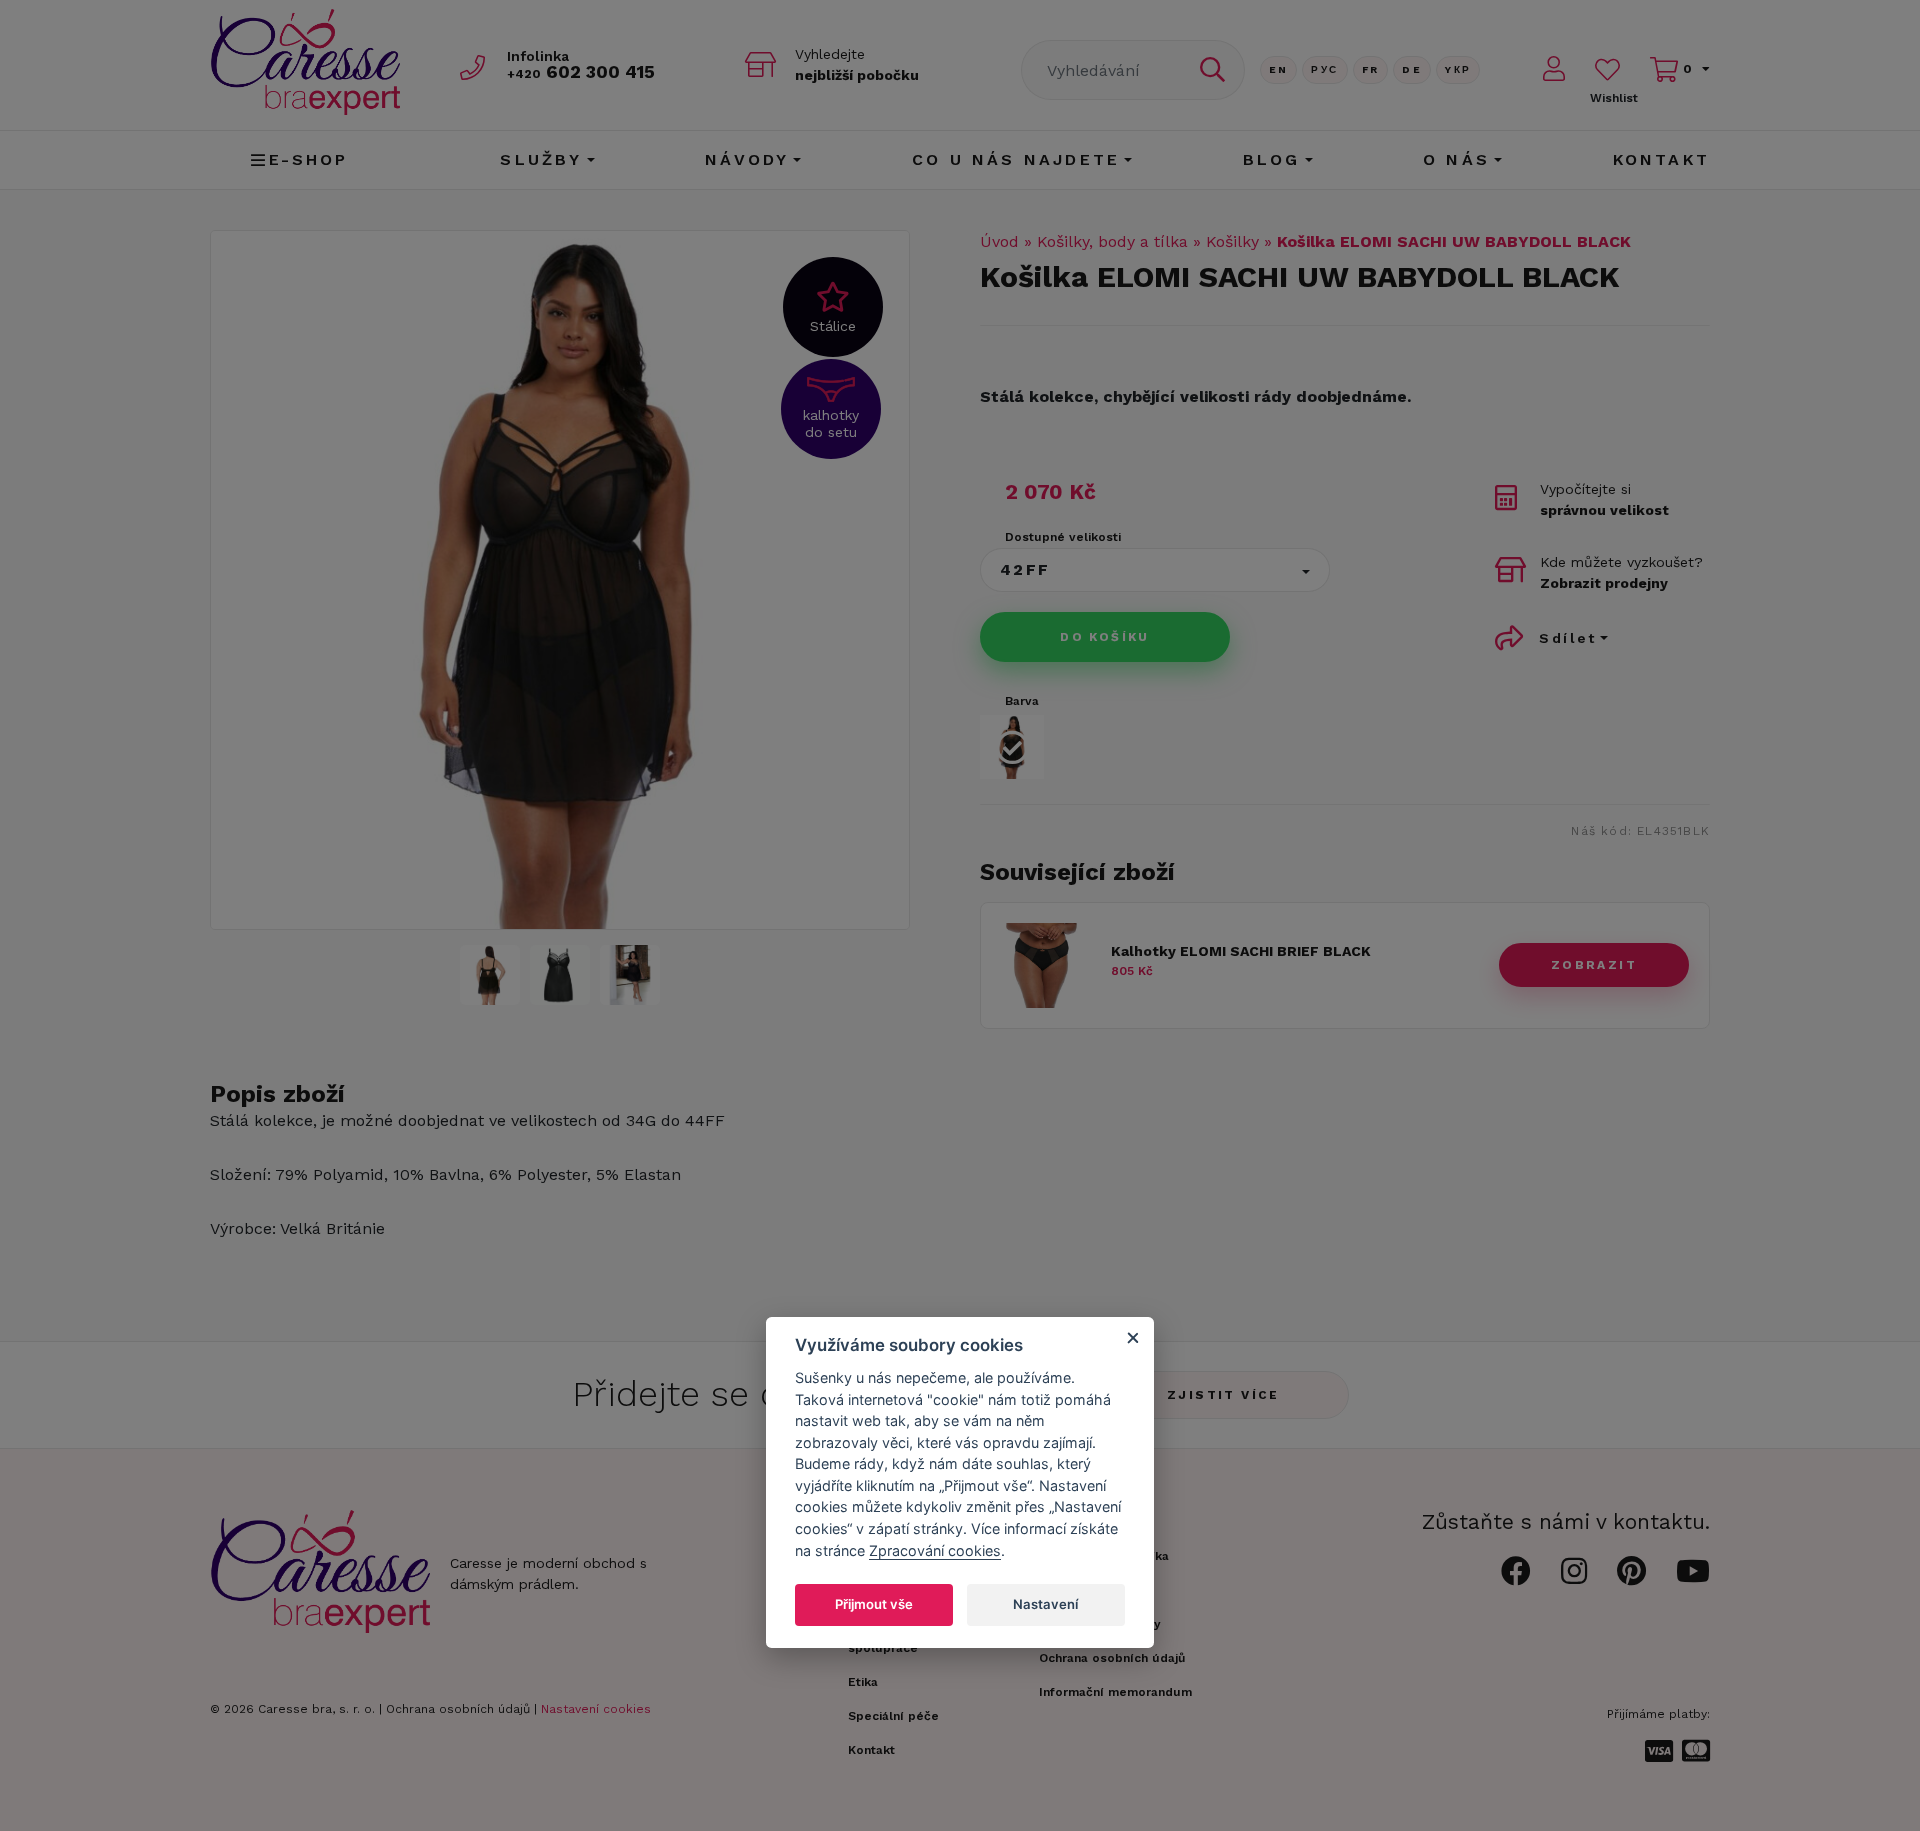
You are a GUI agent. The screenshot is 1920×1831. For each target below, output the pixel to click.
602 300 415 (581, 71)
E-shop (309, 159)
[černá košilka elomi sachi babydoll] (560, 580)
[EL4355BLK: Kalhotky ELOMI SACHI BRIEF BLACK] (1043, 1002)
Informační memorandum (1115, 1692)
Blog (1272, 159)
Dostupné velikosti (1063, 537)
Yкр (1458, 69)
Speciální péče (893, 1716)
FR (1371, 69)
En (1279, 69)
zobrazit (1594, 965)
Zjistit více (1223, 1395)
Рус (1324, 69)
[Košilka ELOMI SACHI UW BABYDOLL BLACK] (490, 975)
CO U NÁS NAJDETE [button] (1016, 159)
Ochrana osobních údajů (458, 1709)
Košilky (1232, 241)
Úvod (999, 241)
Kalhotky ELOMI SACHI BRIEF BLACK (1241, 951)
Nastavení (1045, 1604)
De (1412, 69)
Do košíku (1105, 637)
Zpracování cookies (935, 1550)
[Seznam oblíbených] (1607, 69)
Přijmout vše (874, 1604)
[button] (1155, 570)
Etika (863, 1682)
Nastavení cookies (596, 1709)
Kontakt (1661, 159)
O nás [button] (1456, 159)
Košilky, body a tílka (1112, 241)
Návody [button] (747, 159)
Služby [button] (541, 159)
